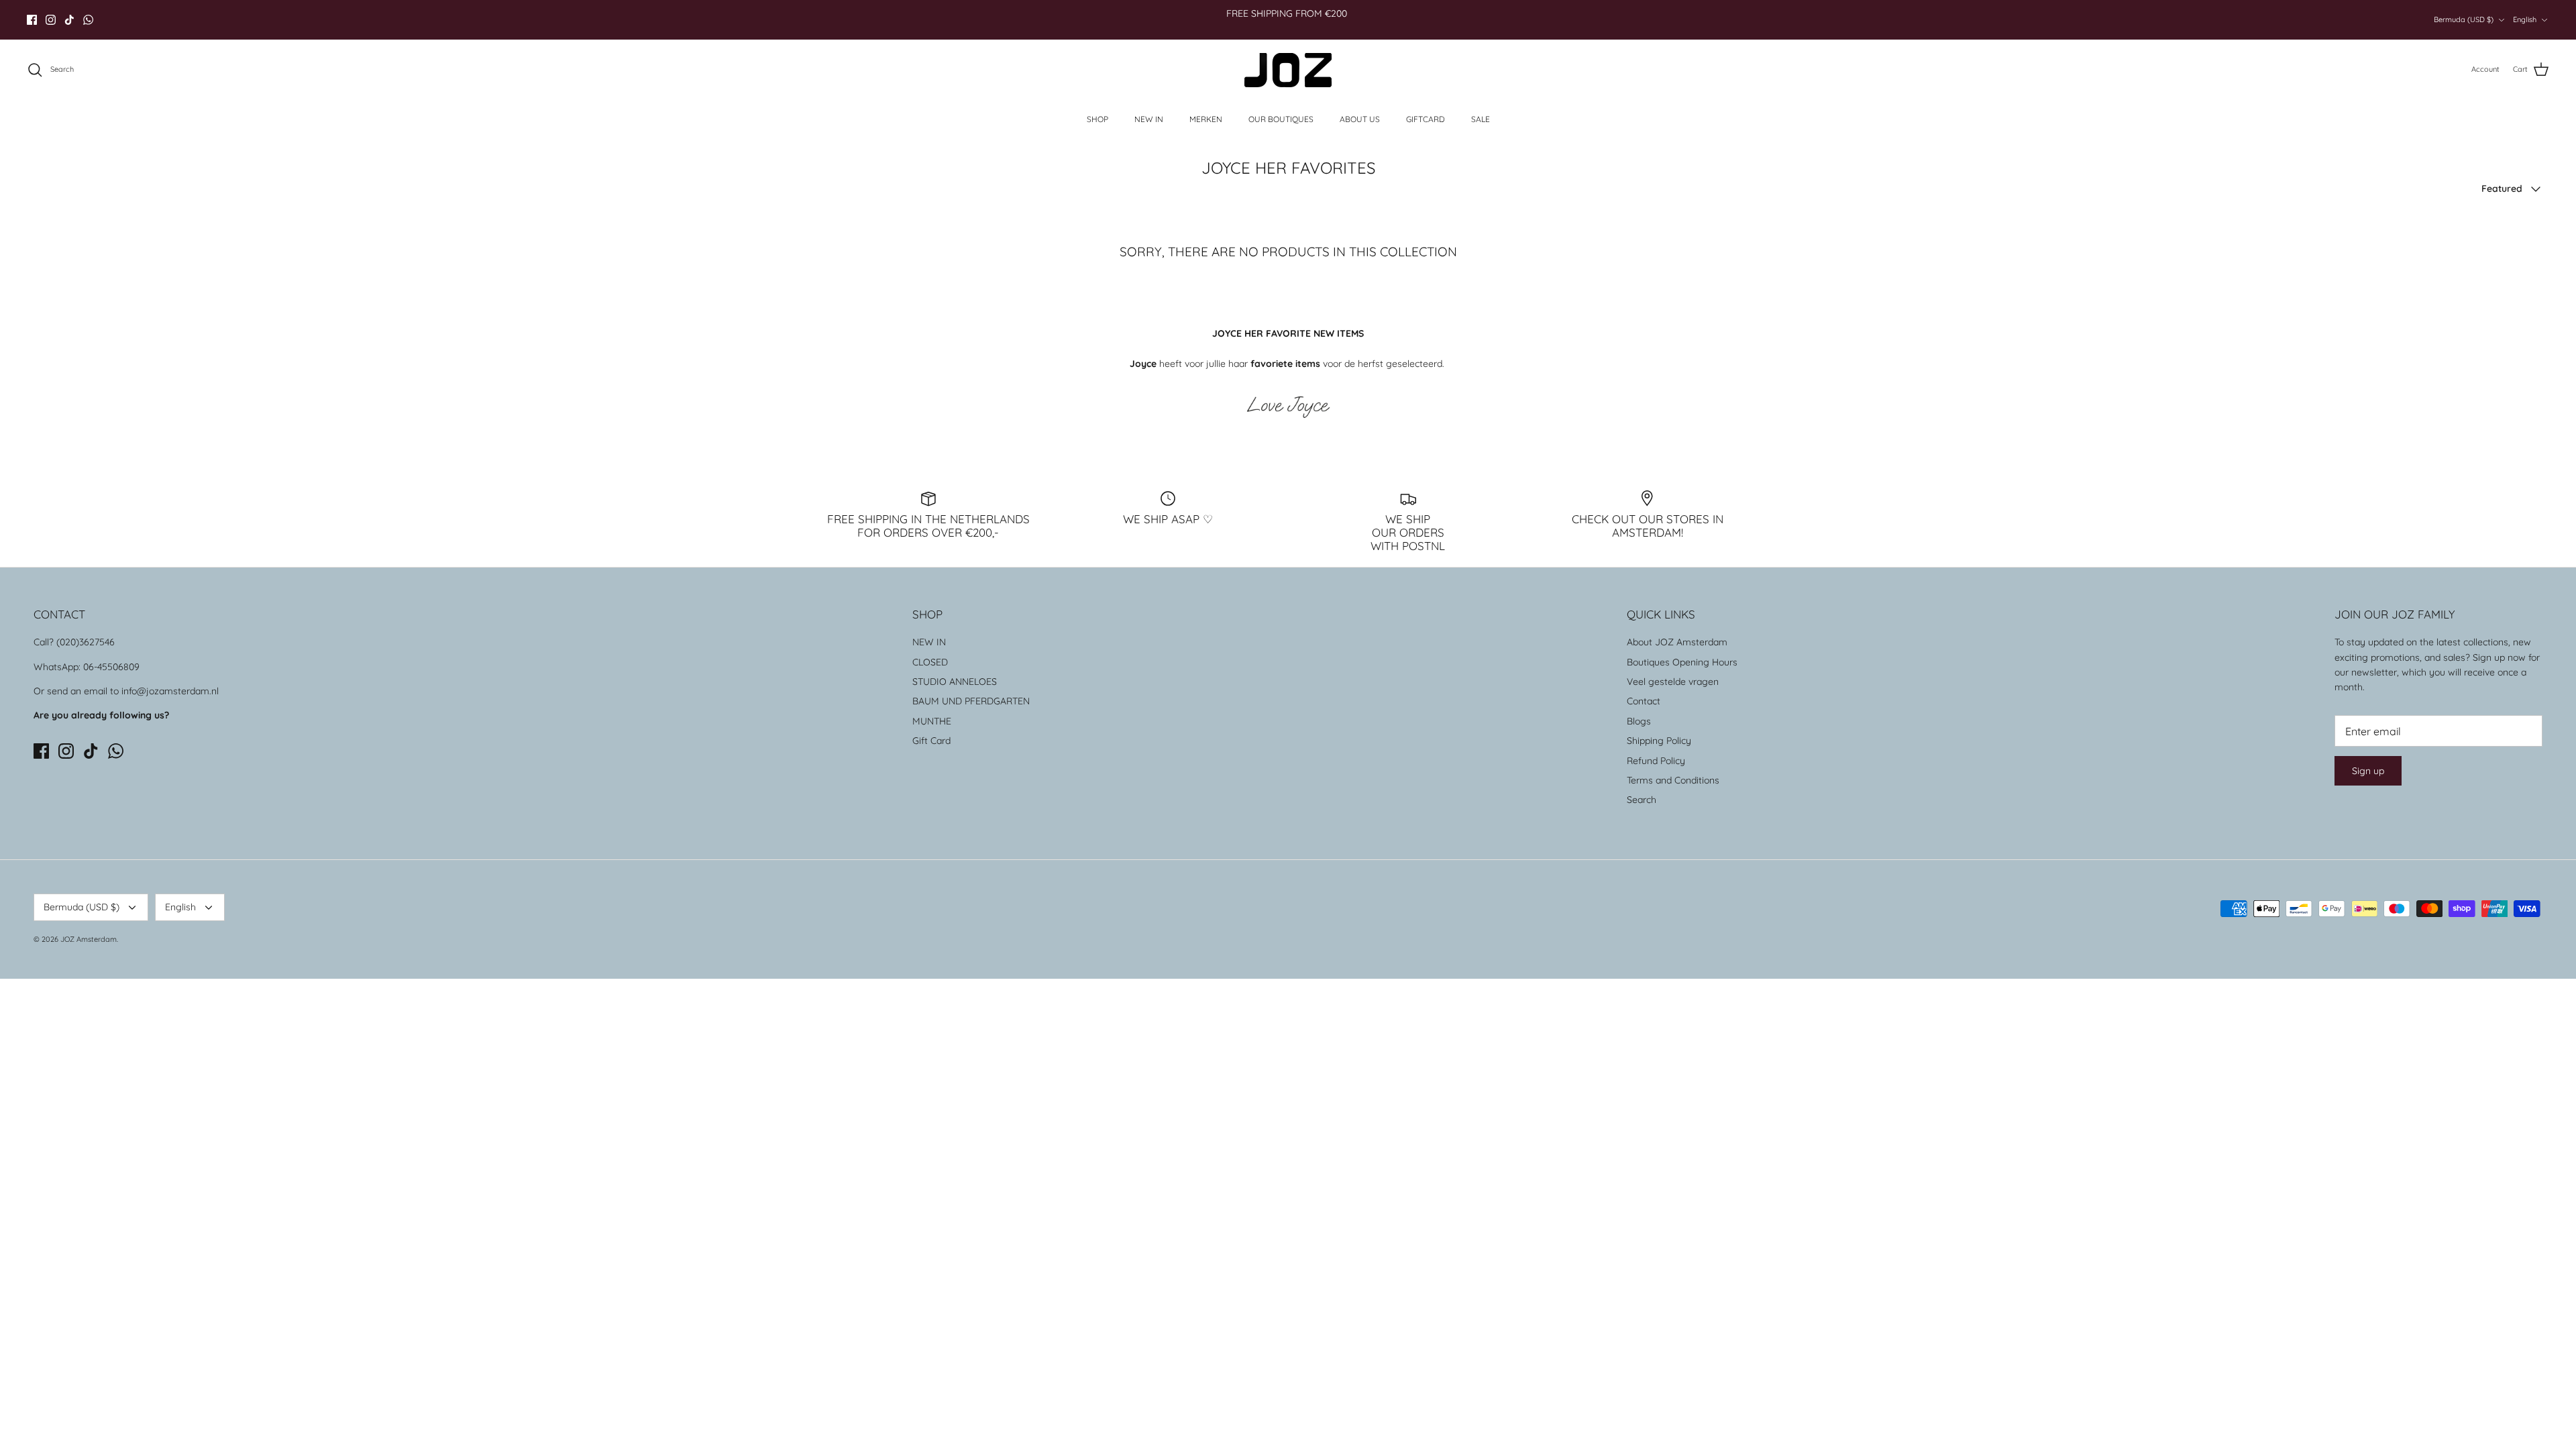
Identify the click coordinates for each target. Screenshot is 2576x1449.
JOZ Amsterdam (89, 939)
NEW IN (1149, 119)
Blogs (1639, 721)
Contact (1644, 701)
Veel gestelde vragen (1673, 682)
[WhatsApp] (88, 20)
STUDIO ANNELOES (955, 682)
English (2525, 19)
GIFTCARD (1426, 119)
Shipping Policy (1659, 741)
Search (1642, 800)
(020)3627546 (86, 642)
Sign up (2368, 771)
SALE (1481, 119)
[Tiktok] (69, 20)
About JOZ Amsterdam (1677, 642)
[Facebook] (32, 20)
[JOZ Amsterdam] (1288, 70)
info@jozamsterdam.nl (170, 691)
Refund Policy (1656, 761)
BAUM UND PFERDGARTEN (971, 701)
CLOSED (930, 662)
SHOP (1097, 119)
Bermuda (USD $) (2464, 19)
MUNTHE (932, 721)
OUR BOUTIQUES (1281, 119)
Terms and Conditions (1673, 780)
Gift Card (931, 741)
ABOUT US (1360, 119)
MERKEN (1206, 119)
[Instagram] (51, 20)
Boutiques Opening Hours (1682, 662)
